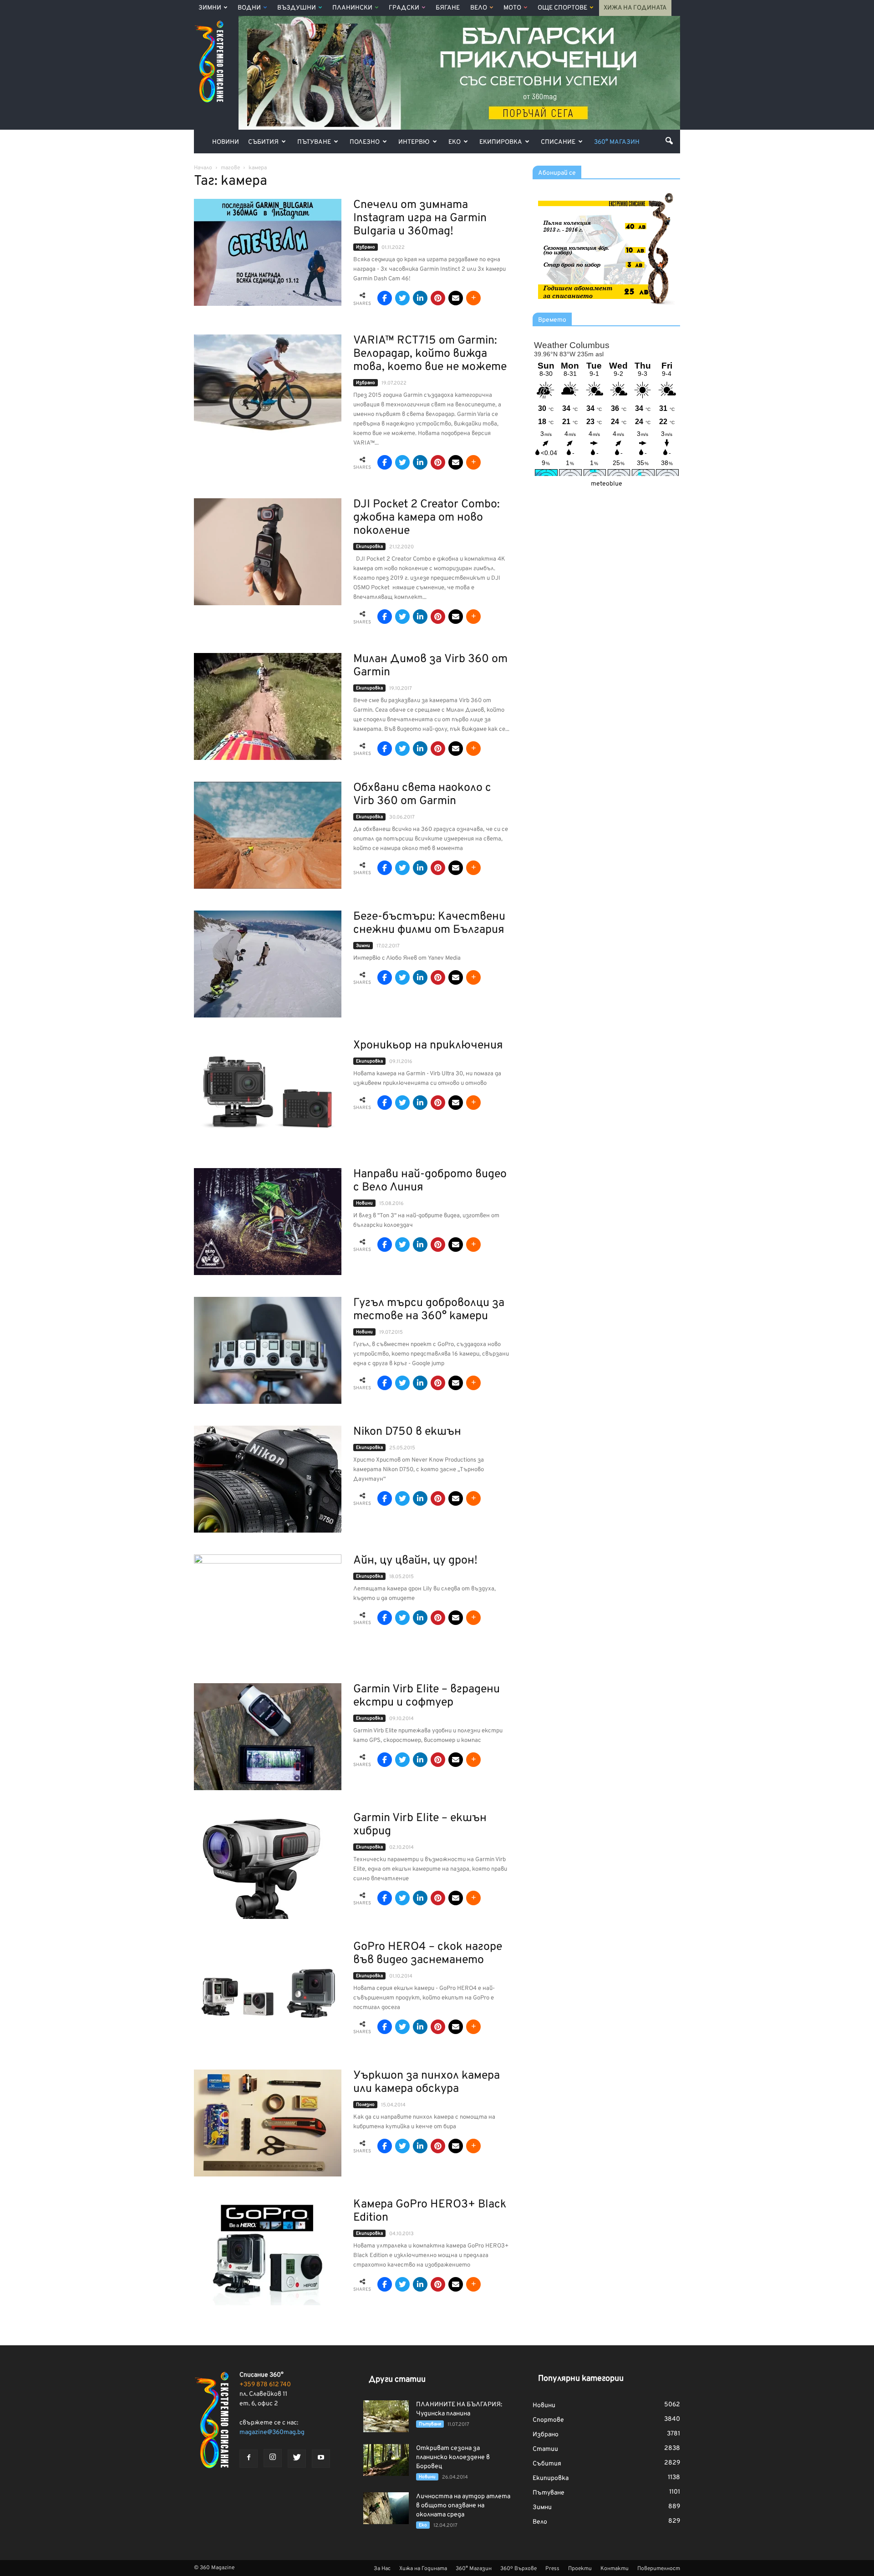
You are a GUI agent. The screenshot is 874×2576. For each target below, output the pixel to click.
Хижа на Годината (635, 8)
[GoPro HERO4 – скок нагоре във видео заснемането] (268, 1994)
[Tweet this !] (402, 298)
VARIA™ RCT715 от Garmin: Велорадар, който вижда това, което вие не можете (430, 354)
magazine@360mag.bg (272, 2432)
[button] (669, 141)
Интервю (414, 142)
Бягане (448, 8)
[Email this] (456, 298)
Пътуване (314, 142)
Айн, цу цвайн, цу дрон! (415, 1561)
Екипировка (501, 142)
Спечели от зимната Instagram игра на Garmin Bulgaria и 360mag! (420, 218)
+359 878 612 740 (265, 2385)
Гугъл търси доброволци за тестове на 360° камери (429, 1310)
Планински (352, 8)
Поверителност (659, 2569)
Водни (249, 8)
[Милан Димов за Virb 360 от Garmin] (268, 706)
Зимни (210, 8)
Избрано (366, 247)
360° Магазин (617, 142)
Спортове (548, 2420)
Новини (226, 142)
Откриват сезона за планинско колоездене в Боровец (453, 2457)
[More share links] (473, 298)
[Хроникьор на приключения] (268, 1093)
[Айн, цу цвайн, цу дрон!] (268, 1608)
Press (552, 2569)
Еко (455, 142)
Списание (558, 142)
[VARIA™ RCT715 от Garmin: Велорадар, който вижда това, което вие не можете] (268, 388)
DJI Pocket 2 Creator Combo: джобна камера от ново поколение (427, 518)
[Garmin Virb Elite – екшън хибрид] (262, 1865)
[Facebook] (249, 2459)
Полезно (365, 142)
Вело (479, 8)
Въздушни (297, 8)
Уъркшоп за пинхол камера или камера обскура (427, 2083)
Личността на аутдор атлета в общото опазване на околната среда (463, 2506)
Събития (263, 142)
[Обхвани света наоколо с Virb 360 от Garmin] (268, 835)
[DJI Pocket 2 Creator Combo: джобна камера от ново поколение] (268, 552)
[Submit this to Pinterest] (438, 298)
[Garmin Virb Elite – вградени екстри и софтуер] (268, 1737)
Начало (203, 168)
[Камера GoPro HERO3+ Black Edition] (268, 2252)
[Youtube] (321, 2459)
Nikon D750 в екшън (407, 1432)
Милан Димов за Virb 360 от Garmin (430, 666)
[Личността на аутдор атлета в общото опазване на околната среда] (386, 2508)
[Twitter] (297, 2459)
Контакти (615, 2569)
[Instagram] (273, 2458)
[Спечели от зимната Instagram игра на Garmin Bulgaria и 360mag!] (268, 252)
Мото (512, 8)
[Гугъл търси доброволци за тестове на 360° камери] (268, 1350)
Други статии (397, 2380)
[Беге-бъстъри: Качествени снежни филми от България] (268, 964)
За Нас (382, 2569)
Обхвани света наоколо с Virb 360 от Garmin (422, 795)
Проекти (580, 2569)
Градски (404, 8)
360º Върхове (518, 2569)
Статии (545, 2449)
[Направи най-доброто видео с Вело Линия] (268, 1222)
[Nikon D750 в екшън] (268, 1479)
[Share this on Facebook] (385, 298)
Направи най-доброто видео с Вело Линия (430, 1181)
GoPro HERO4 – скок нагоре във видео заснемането (428, 1954)
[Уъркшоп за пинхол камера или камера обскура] (268, 2123)
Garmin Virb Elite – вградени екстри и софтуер (427, 1696)
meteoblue (607, 484)
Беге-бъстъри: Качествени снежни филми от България (429, 924)
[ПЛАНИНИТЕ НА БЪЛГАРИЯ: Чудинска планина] (386, 2416)
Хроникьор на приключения (428, 1046)
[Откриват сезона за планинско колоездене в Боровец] (386, 2460)
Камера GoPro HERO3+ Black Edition (430, 2211)
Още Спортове (562, 8)
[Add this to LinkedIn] (420, 298)
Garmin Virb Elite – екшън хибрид (420, 1825)
